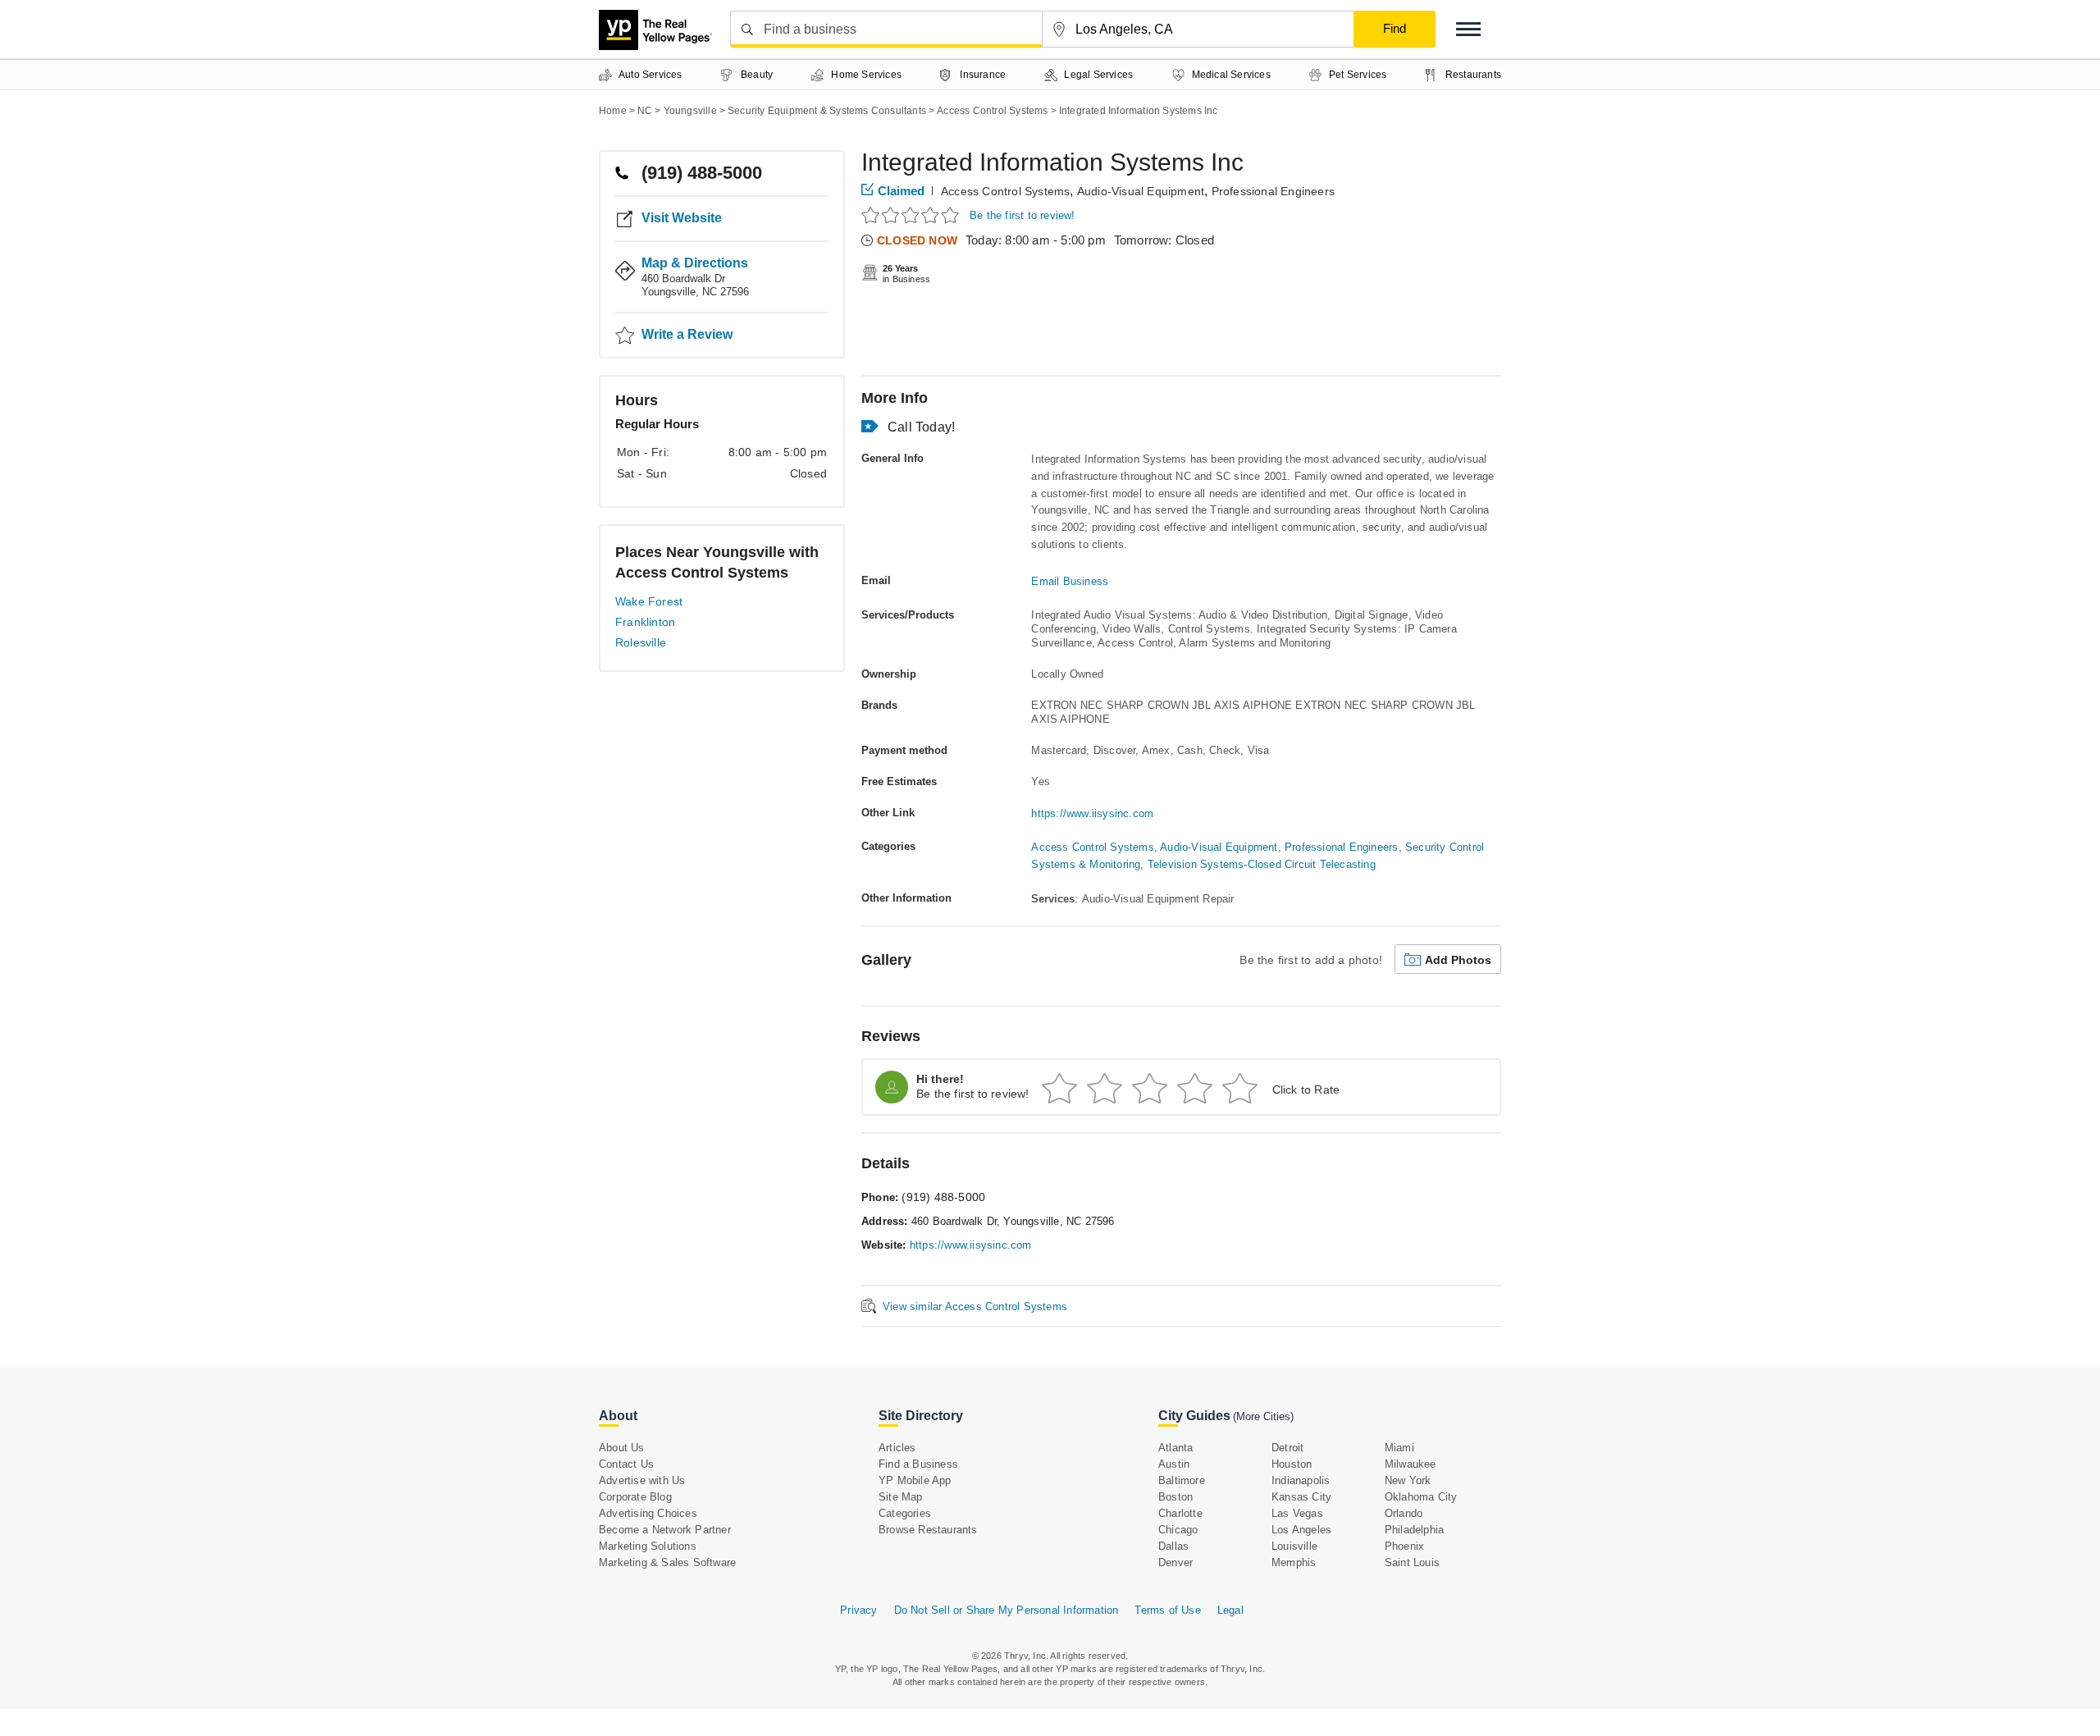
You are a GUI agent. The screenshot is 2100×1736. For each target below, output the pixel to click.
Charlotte (1180, 1513)
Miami (1399, 1448)
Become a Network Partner (665, 1530)
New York (1408, 1480)
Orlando (1404, 1513)
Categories (905, 1513)
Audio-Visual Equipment (1141, 191)
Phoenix (1404, 1546)
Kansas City (1301, 1497)
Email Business (1070, 581)
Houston (1292, 1464)
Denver (1176, 1562)
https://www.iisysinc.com (1092, 813)
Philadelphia (1414, 1530)
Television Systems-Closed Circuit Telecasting (1262, 864)
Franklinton (645, 622)
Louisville (1294, 1546)
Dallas (1173, 1546)
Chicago (1178, 1530)
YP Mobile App (915, 1480)
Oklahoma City (1421, 1497)
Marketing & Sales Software (667, 1562)
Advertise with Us (642, 1480)
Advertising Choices (648, 1513)
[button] (1468, 29)
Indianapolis (1301, 1480)
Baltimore (1182, 1480)
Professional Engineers (1273, 191)
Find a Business (918, 1464)
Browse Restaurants (928, 1530)
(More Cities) (1263, 1416)
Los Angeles (1301, 1530)
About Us (622, 1448)
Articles (897, 1448)
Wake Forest (649, 601)
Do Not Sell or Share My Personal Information (1007, 1610)
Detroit (1287, 1448)
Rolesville (641, 642)
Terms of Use (1167, 1610)
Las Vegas (1297, 1513)
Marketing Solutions (648, 1546)
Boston (1176, 1497)
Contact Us (626, 1464)
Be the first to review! (1023, 215)
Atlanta (1176, 1448)
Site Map (901, 1497)
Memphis (1294, 1562)
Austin (1174, 1464)
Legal (1230, 1610)
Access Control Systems (1005, 191)
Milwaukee (1411, 1464)
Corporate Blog (635, 1497)
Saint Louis (1412, 1562)
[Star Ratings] (913, 215)
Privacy (858, 1610)
